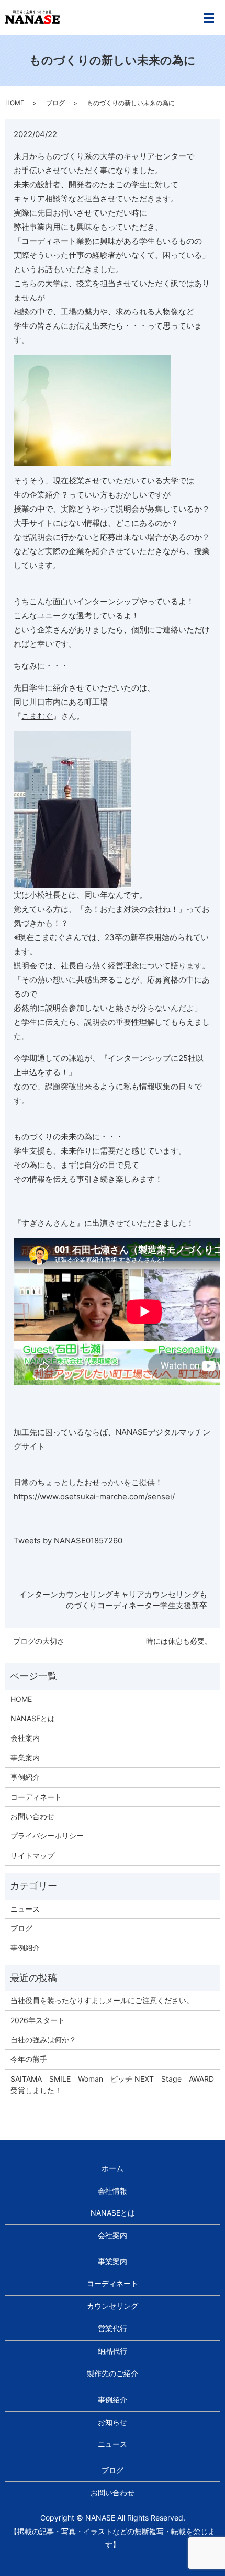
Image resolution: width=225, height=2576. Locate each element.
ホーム (113, 2168)
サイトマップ (32, 1855)
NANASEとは (33, 1718)
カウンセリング (86, 1594)
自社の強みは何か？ (43, 2040)
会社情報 (113, 2191)
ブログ (55, 103)
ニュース (25, 1909)
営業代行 (113, 2328)
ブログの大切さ (39, 1641)
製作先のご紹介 (113, 2373)
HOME (15, 103)
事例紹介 (25, 1777)
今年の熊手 (29, 2059)
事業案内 (25, 1758)
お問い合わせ (32, 1816)
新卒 (199, 1605)
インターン (38, 1594)
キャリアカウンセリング (156, 1594)
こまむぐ (37, 716)
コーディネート (36, 1797)
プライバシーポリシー (47, 1835)
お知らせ (113, 2422)
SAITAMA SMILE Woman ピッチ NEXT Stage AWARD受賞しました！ (112, 2084)
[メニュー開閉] (209, 18)
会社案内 (25, 1738)
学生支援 (176, 1605)
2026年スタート (38, 2020)
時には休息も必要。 (179, 1641)
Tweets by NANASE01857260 (68, 1540)
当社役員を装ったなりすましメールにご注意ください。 (102, 2000)
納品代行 (113, 2351)
